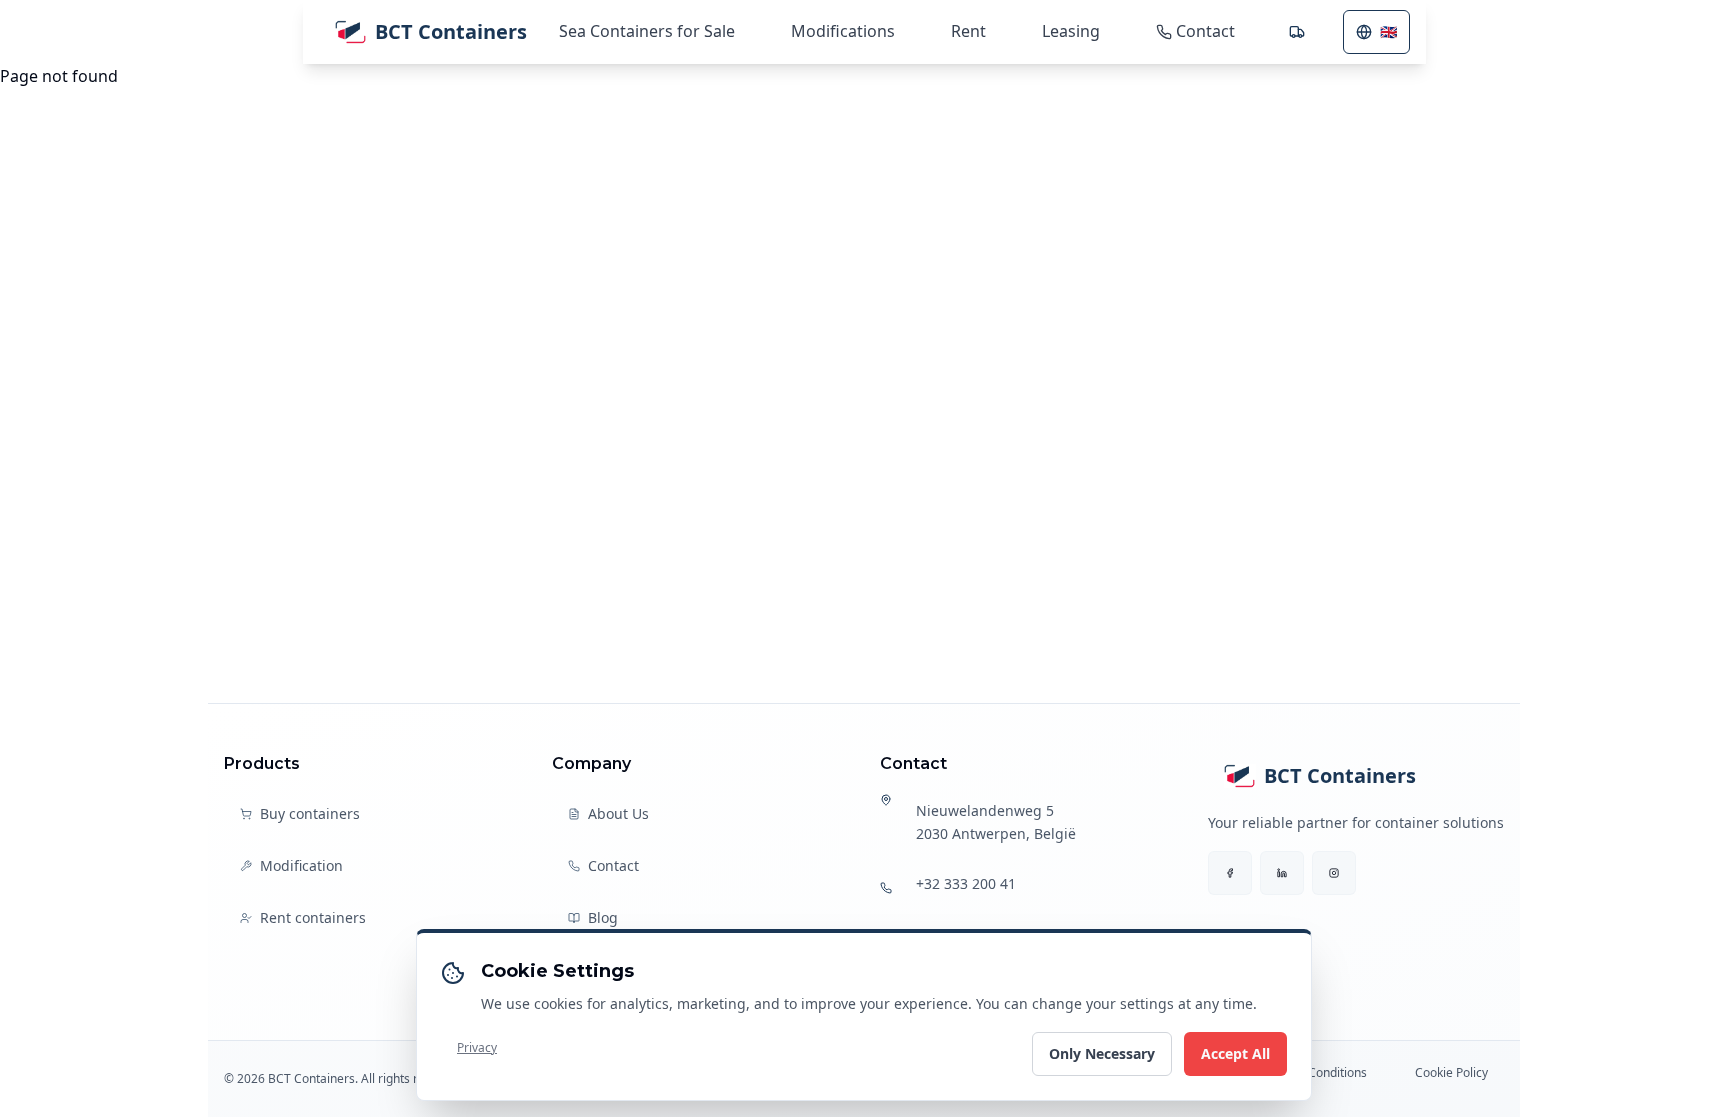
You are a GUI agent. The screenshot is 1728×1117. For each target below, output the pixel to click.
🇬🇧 (1388, 31)
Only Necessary (1102, 1053)
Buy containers (310, 813)
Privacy (477, 1047)
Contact (613, 865)
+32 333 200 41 (966, 883)
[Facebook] (1230, 873)
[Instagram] (1334, 873)
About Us (618, 813)
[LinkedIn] (1282, 873)
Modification (301, 865)
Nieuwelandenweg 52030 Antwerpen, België (996, 822)
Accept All (1235, 1053)
